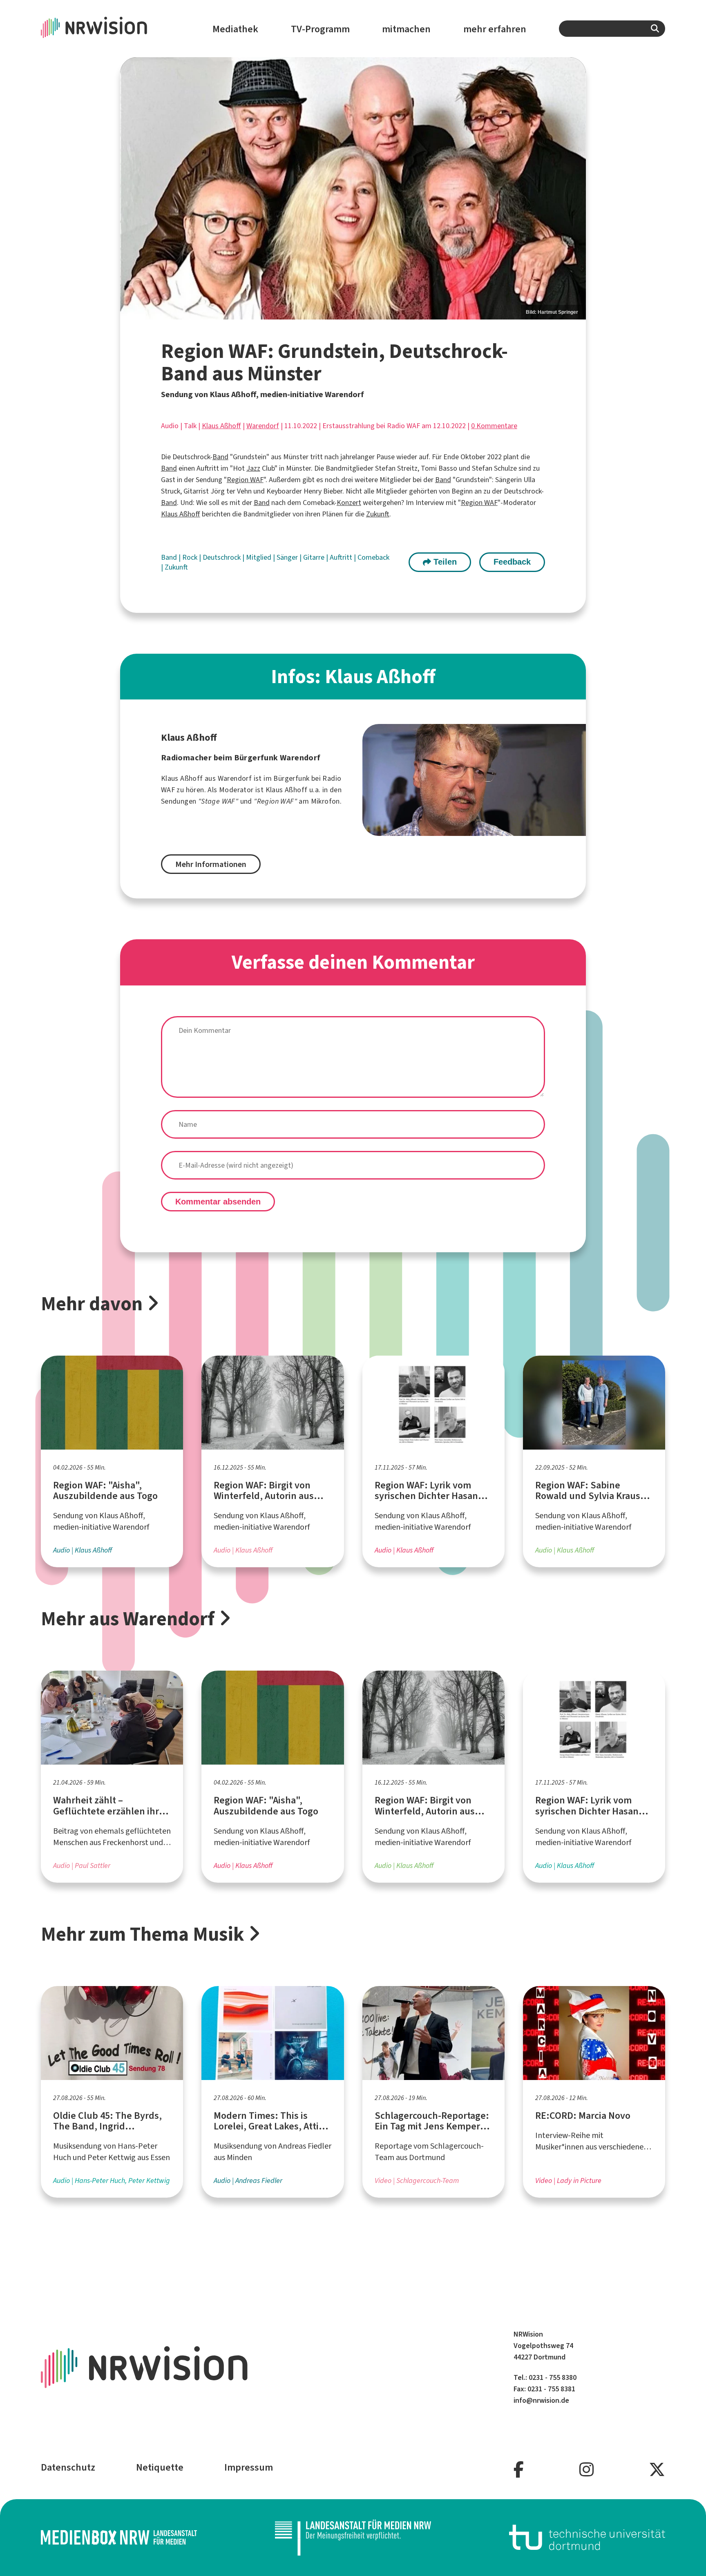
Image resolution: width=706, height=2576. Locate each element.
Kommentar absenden (218, 1202)
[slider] (353, 188)
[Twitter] (657, 2470)
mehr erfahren (495, 29)
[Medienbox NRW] (119, 2537)
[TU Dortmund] (587, 2537)
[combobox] (612, 29)
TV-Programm (320, 29)
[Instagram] (586, 2470)
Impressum (249, 2467)
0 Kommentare (494, 426)
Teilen (444, 562)
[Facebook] (519, 2470)
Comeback (373, 557)
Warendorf (263, 426)
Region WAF (245, 480)
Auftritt (342, 557)
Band (220, 457)
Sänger (288, 557)
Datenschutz (68, 2467)
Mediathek (235, 29)
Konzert (349, 503)
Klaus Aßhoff (221, 426)
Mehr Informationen (211, 864)
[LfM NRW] (353, 2537)
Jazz (253, 468)
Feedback (512, 562)
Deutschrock (222, 557)
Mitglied (259, 557)
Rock (191, 557)
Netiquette (160, 2467)
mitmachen (406, 29)
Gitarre (315, 557)
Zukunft (378, 514)
